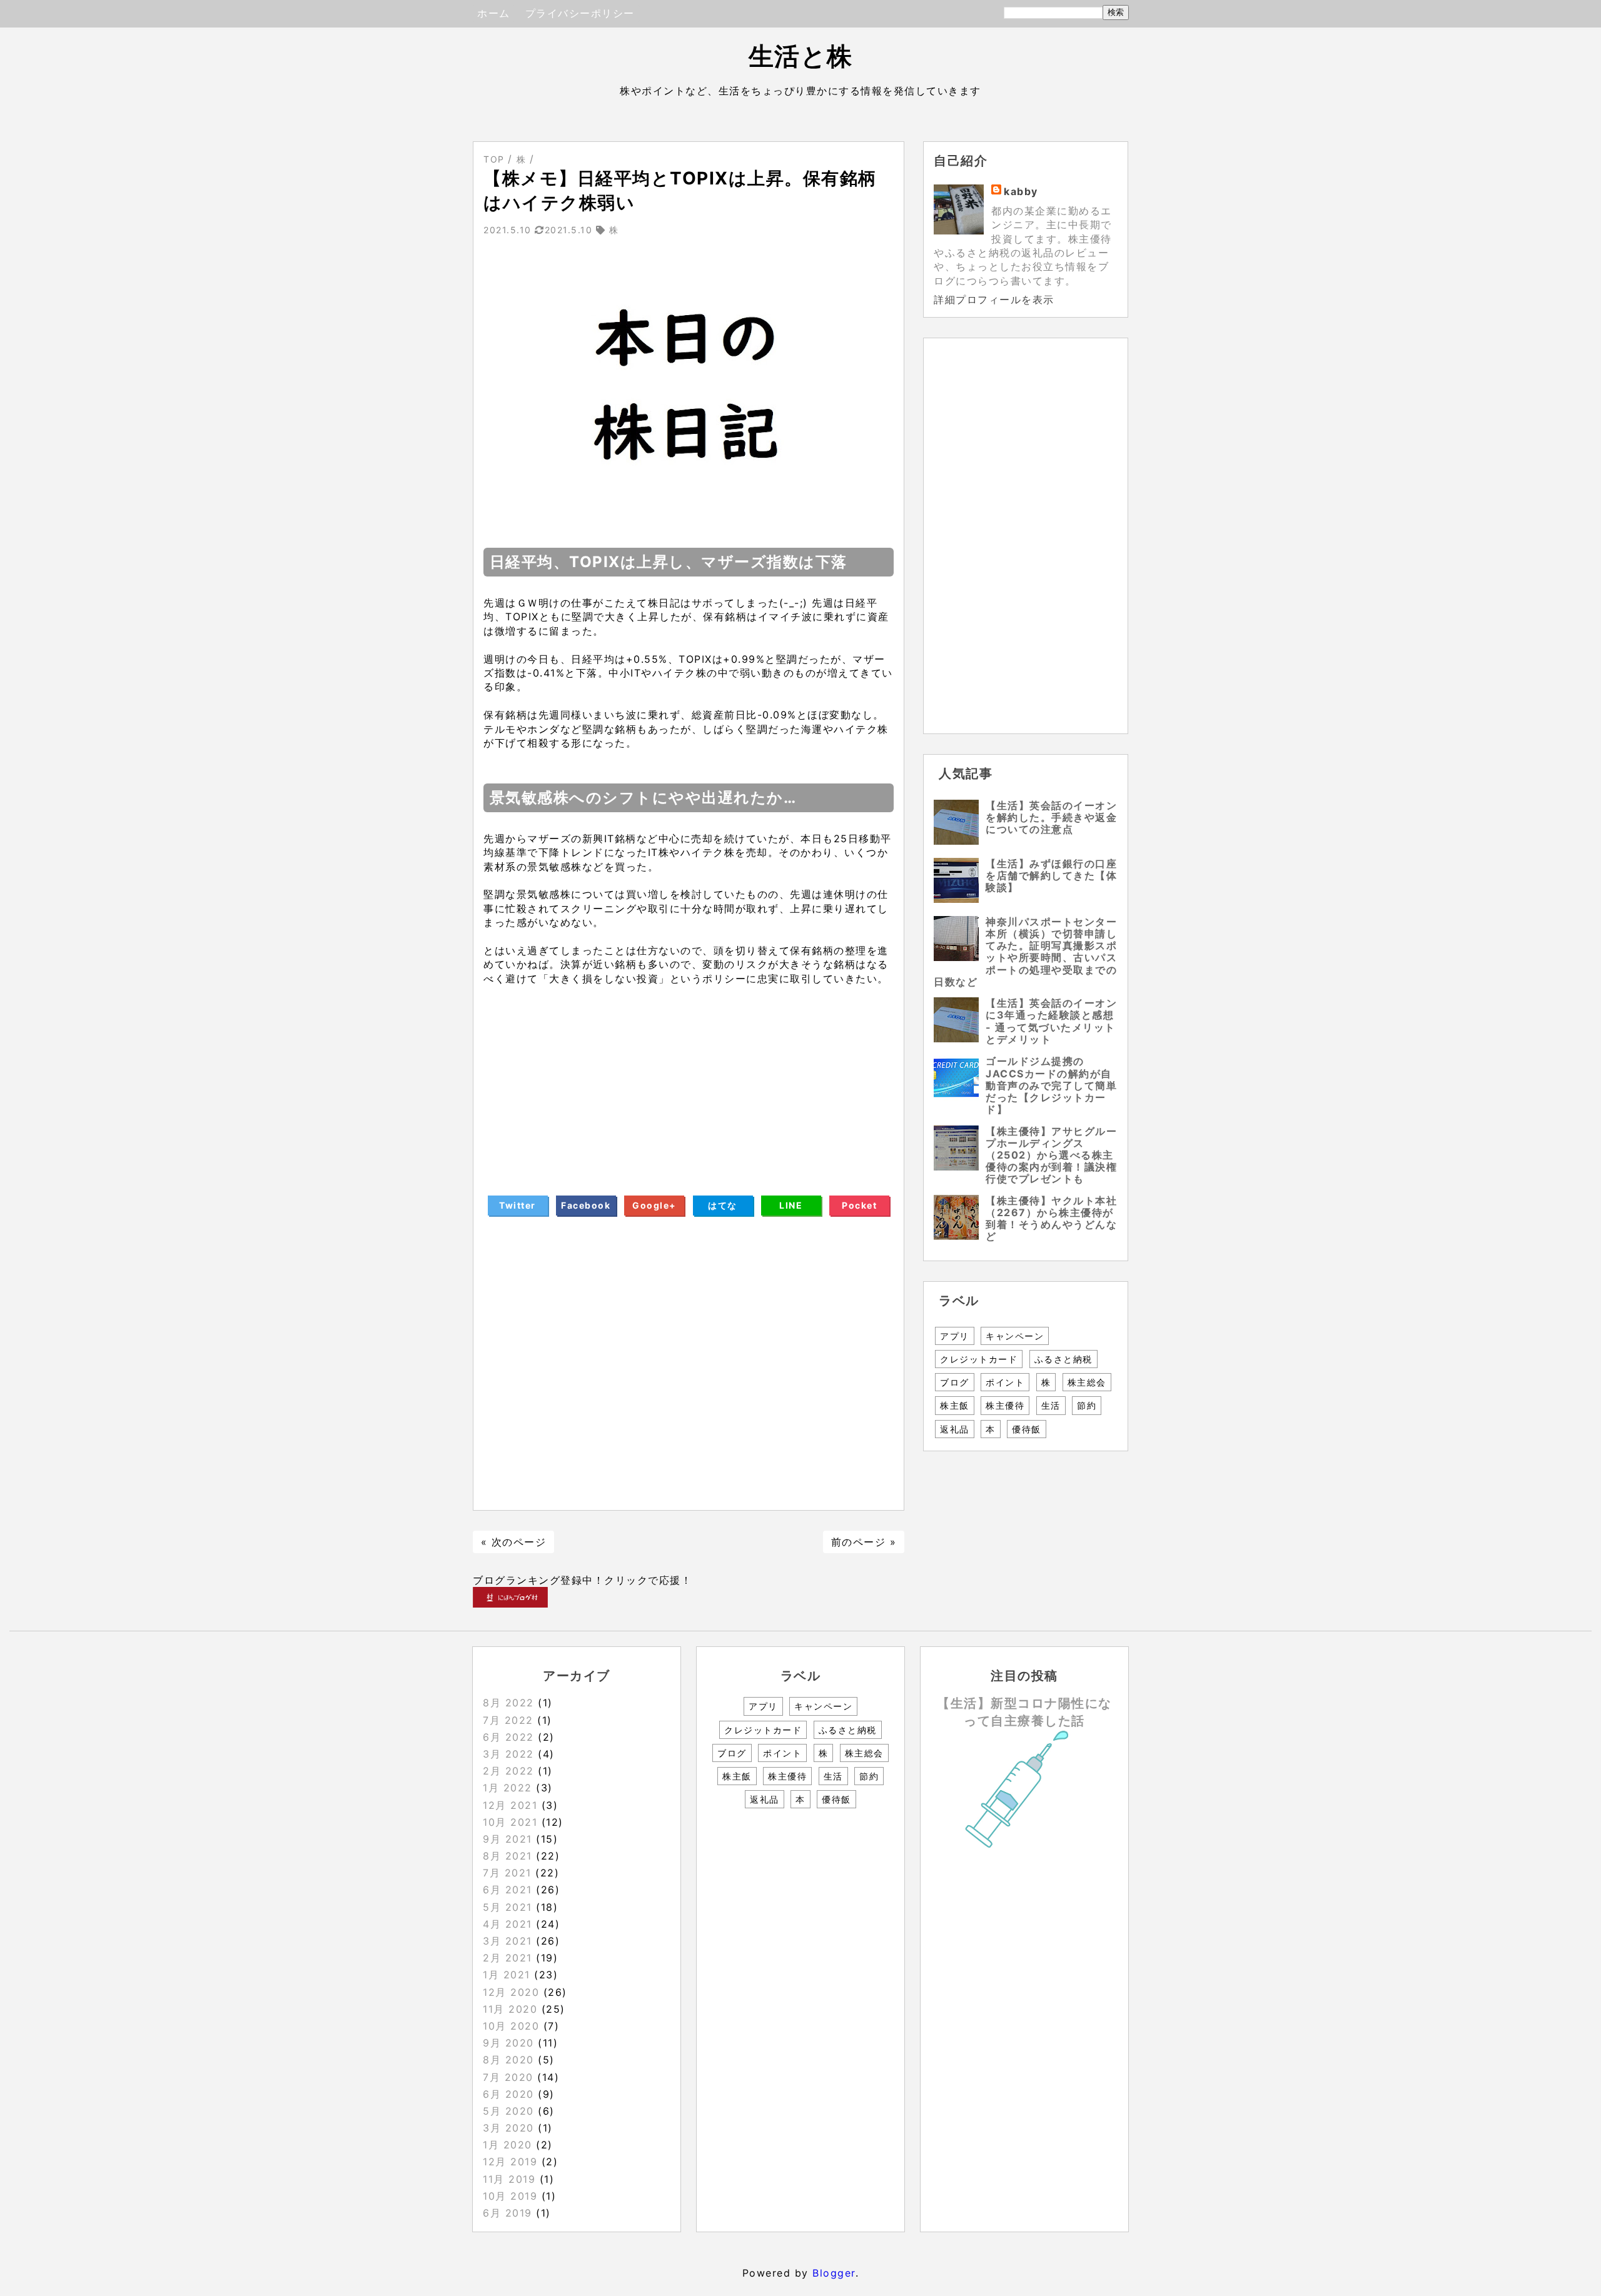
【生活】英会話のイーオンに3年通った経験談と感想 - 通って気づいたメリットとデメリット (1051, 1021)
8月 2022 (508, 1703)
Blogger (834, 2273)
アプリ (955, 1336)
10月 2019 (510, 2196)
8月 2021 (508, 1856)
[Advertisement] (689, 1073)
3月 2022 (508, 1754)
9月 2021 (508, 1839)
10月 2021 (510, 1822)
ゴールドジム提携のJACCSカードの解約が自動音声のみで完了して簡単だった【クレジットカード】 (1051, 1085)
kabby (1021, 191)
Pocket (859, 1205)
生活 (1051, 1405)
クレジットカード (979, 1359)
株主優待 (1005, 1405)
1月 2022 (508, 1788)
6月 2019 (508, 2213)
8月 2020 (508, 2060)
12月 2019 (510, 2162)
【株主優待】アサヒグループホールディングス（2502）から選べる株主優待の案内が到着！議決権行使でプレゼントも (1051, 1155)
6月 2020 (508, 2094)
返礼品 (955, 1429)
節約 (1087, 1405)
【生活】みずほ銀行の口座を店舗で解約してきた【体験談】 (1051, 875)
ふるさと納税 (1063, 1359)
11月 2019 (509, 2179)
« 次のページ (514, 1542)
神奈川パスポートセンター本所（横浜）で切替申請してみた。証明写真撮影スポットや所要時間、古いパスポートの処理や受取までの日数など (1025, 952)
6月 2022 (508, 1737)
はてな (723, 1205)
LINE (791, 1205)
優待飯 (1027, 1429)
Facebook (586, 1205)
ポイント (1005, 1382)
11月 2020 (510, 2009)
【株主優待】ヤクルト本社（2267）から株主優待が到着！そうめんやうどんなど (1051, 1219)
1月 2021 (507, 1975)
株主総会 (1087, 1382)
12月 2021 (510, 1805)
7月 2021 (507, 1873)
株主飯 (955, 1405)
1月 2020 (508, 2145)
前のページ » (864, 1542)
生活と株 (801, 56)
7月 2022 (508, 1720)
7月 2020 (508, 2077)
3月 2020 (508, 2128)
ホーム (494, 13)
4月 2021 (508, 1924)
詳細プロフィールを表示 (994, 300)
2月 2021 (508, 1958)
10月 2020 (511, 2026)
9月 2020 (508, 2043)
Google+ (654, 1205)
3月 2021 (508, 1941)
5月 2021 (508, 1907)
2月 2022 (508, 1771)
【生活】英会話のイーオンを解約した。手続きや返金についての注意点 (1051, 817)
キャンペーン (1015, 1336)
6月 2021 (508, 1890)
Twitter (518, 1205)
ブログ (955, 1382)
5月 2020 (508, 2111)
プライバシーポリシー (580, 13)
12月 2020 (511, 1992)
